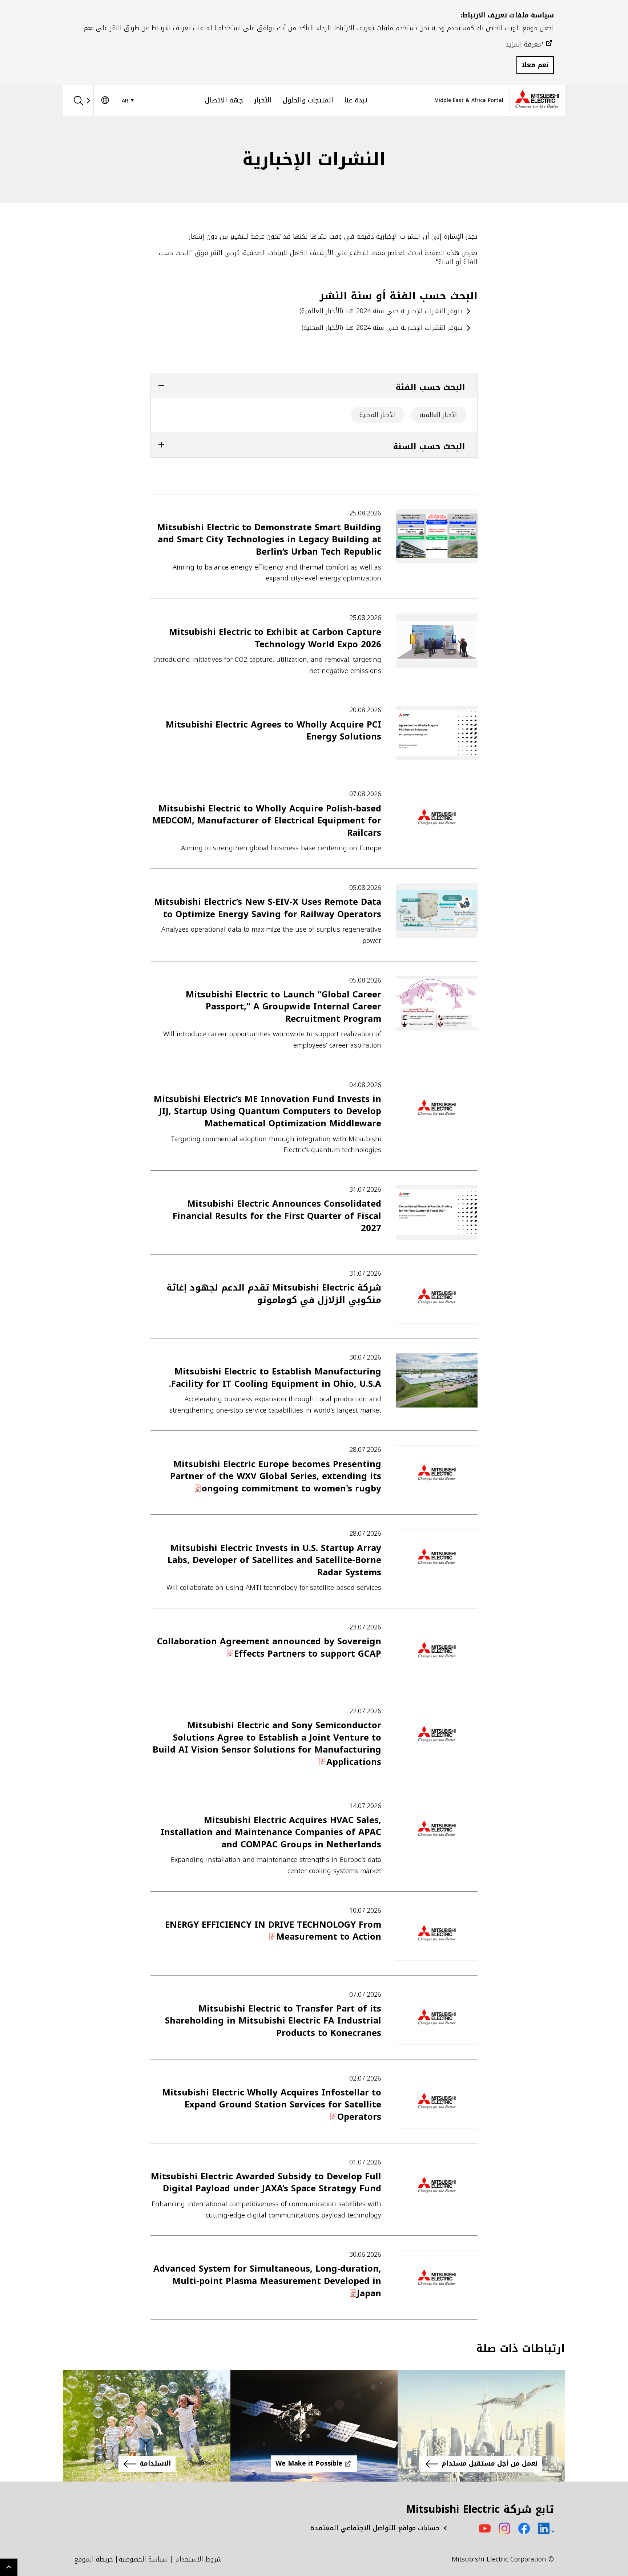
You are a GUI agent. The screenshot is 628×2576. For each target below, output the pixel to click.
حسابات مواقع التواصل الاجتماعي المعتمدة (375, 2528)
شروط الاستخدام (199, 2559)
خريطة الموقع (94, 2559)
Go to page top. (9, 2567)
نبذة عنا (356, 100)
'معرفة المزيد (524, 44)
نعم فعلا (535, 65)
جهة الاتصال (224, 100)
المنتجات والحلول (308, 100)
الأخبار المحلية (378, 415)
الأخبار (263, 100)
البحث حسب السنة (429, 447)
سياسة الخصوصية (143, 2559)
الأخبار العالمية (439, 415)
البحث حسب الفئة (430, 387)
